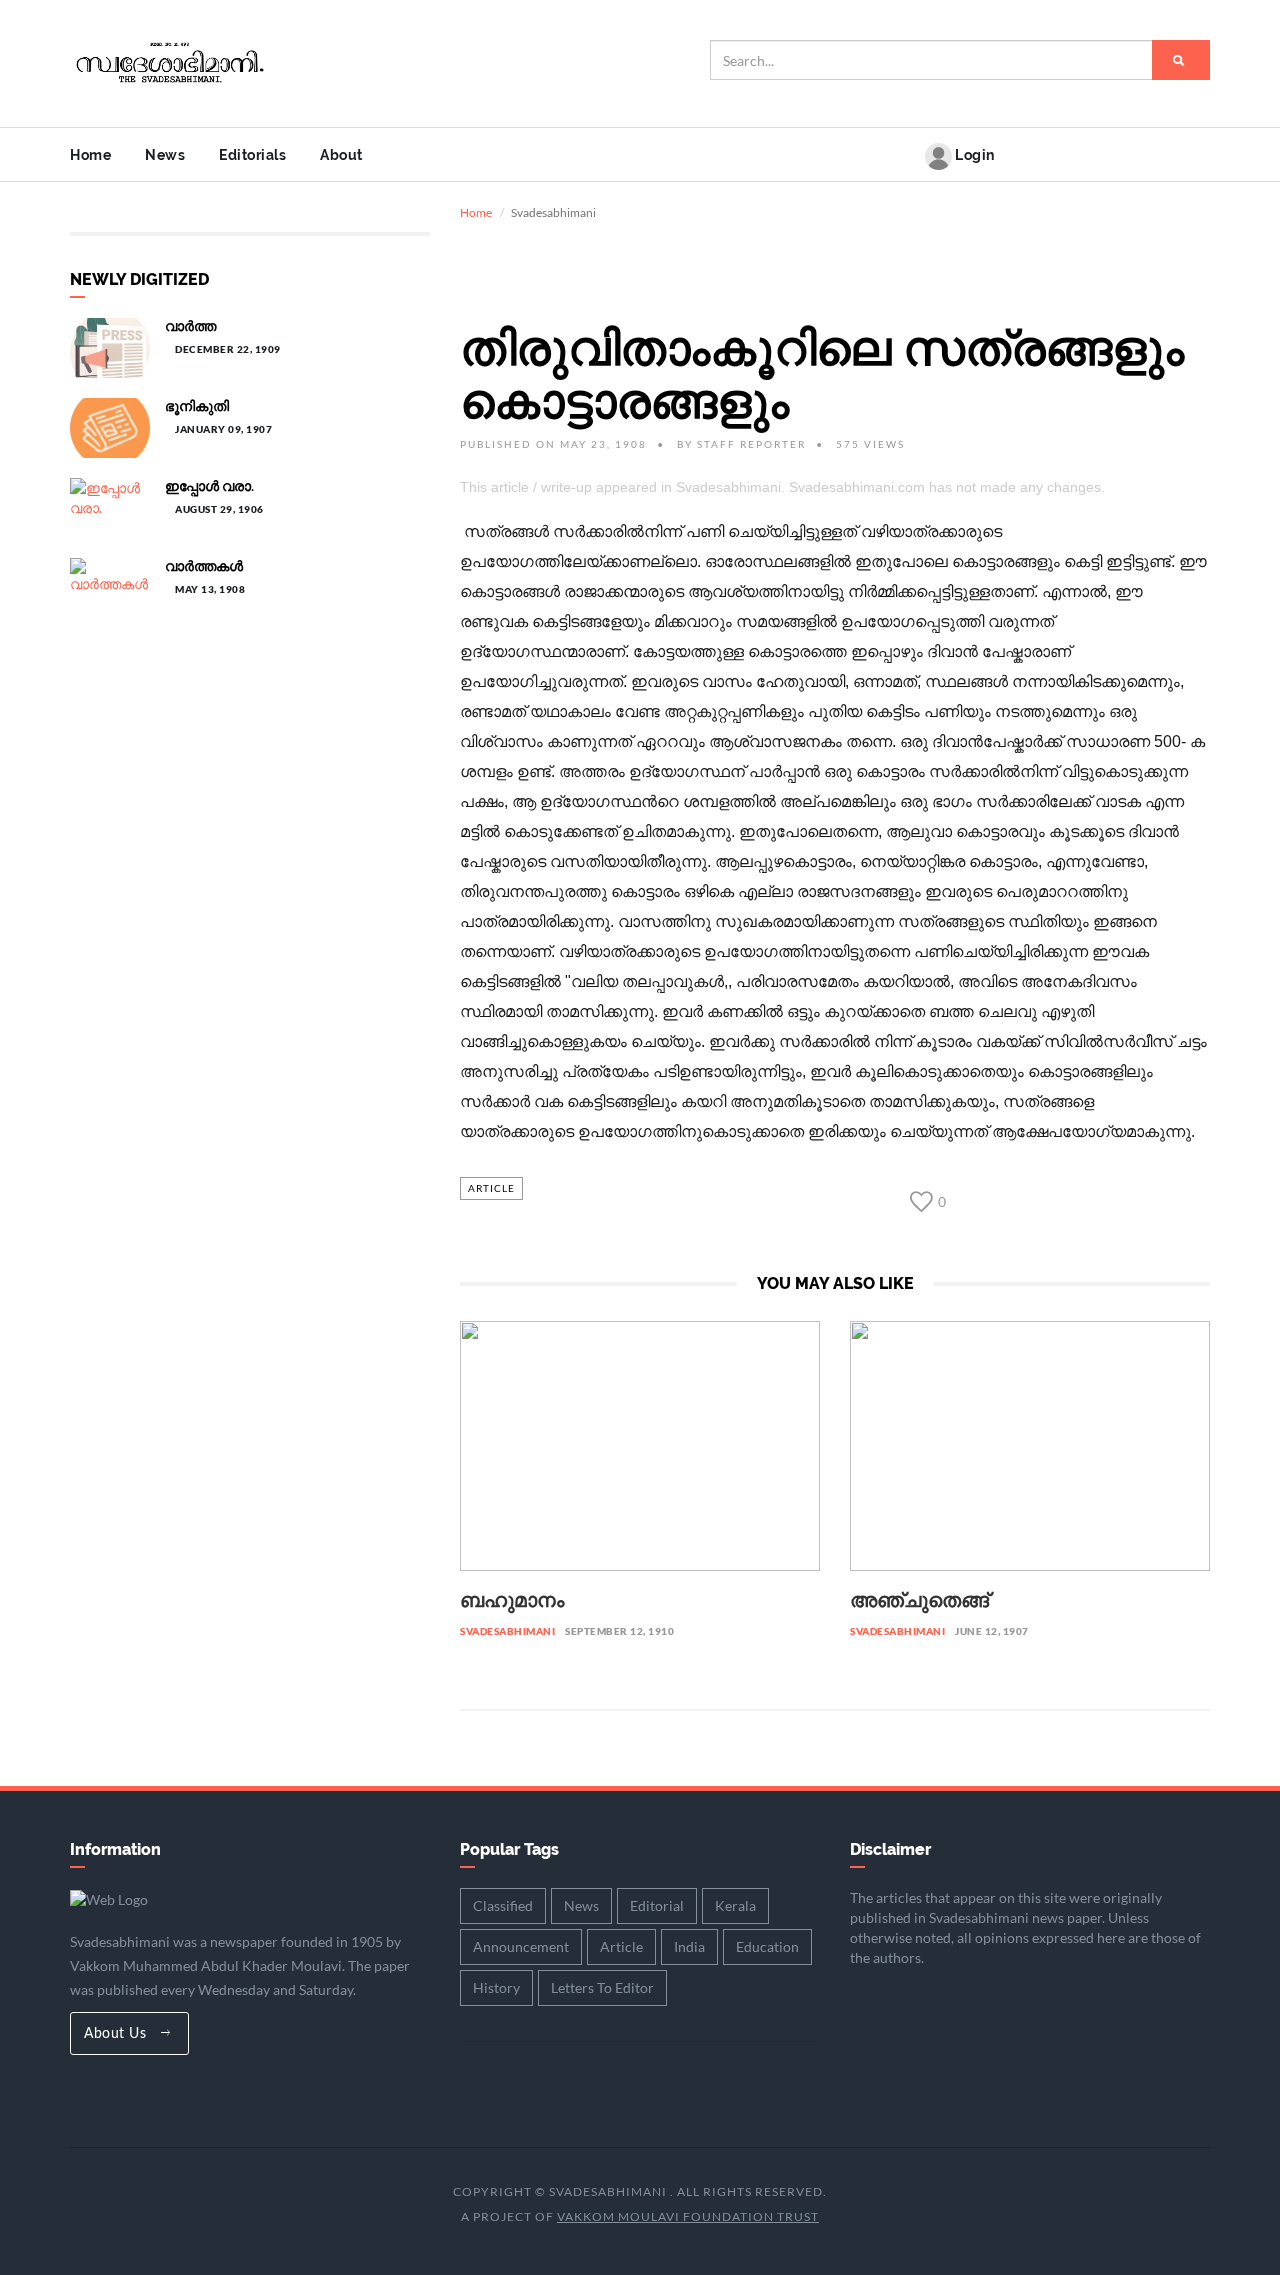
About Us (117, 2034)
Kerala (735, 1905)
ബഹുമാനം (512, 1600)
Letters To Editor (602, 1987)
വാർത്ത (190, 326)
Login (973, 155)
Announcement (521, 1946)
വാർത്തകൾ (204, 566)
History (496, 1987)
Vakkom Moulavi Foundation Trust (688, 2216)
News (165, 155)
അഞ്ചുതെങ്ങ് (919, 1600)
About (341, 155)
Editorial (657, 1905)
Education (767, 1946)
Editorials (252, 155)
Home (90, 155)
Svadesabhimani (507, 1631)
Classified (503, 1905)
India (689, 1946)
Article (491, 1188)
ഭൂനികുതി (197, 406)
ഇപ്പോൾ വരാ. (209, 486)
